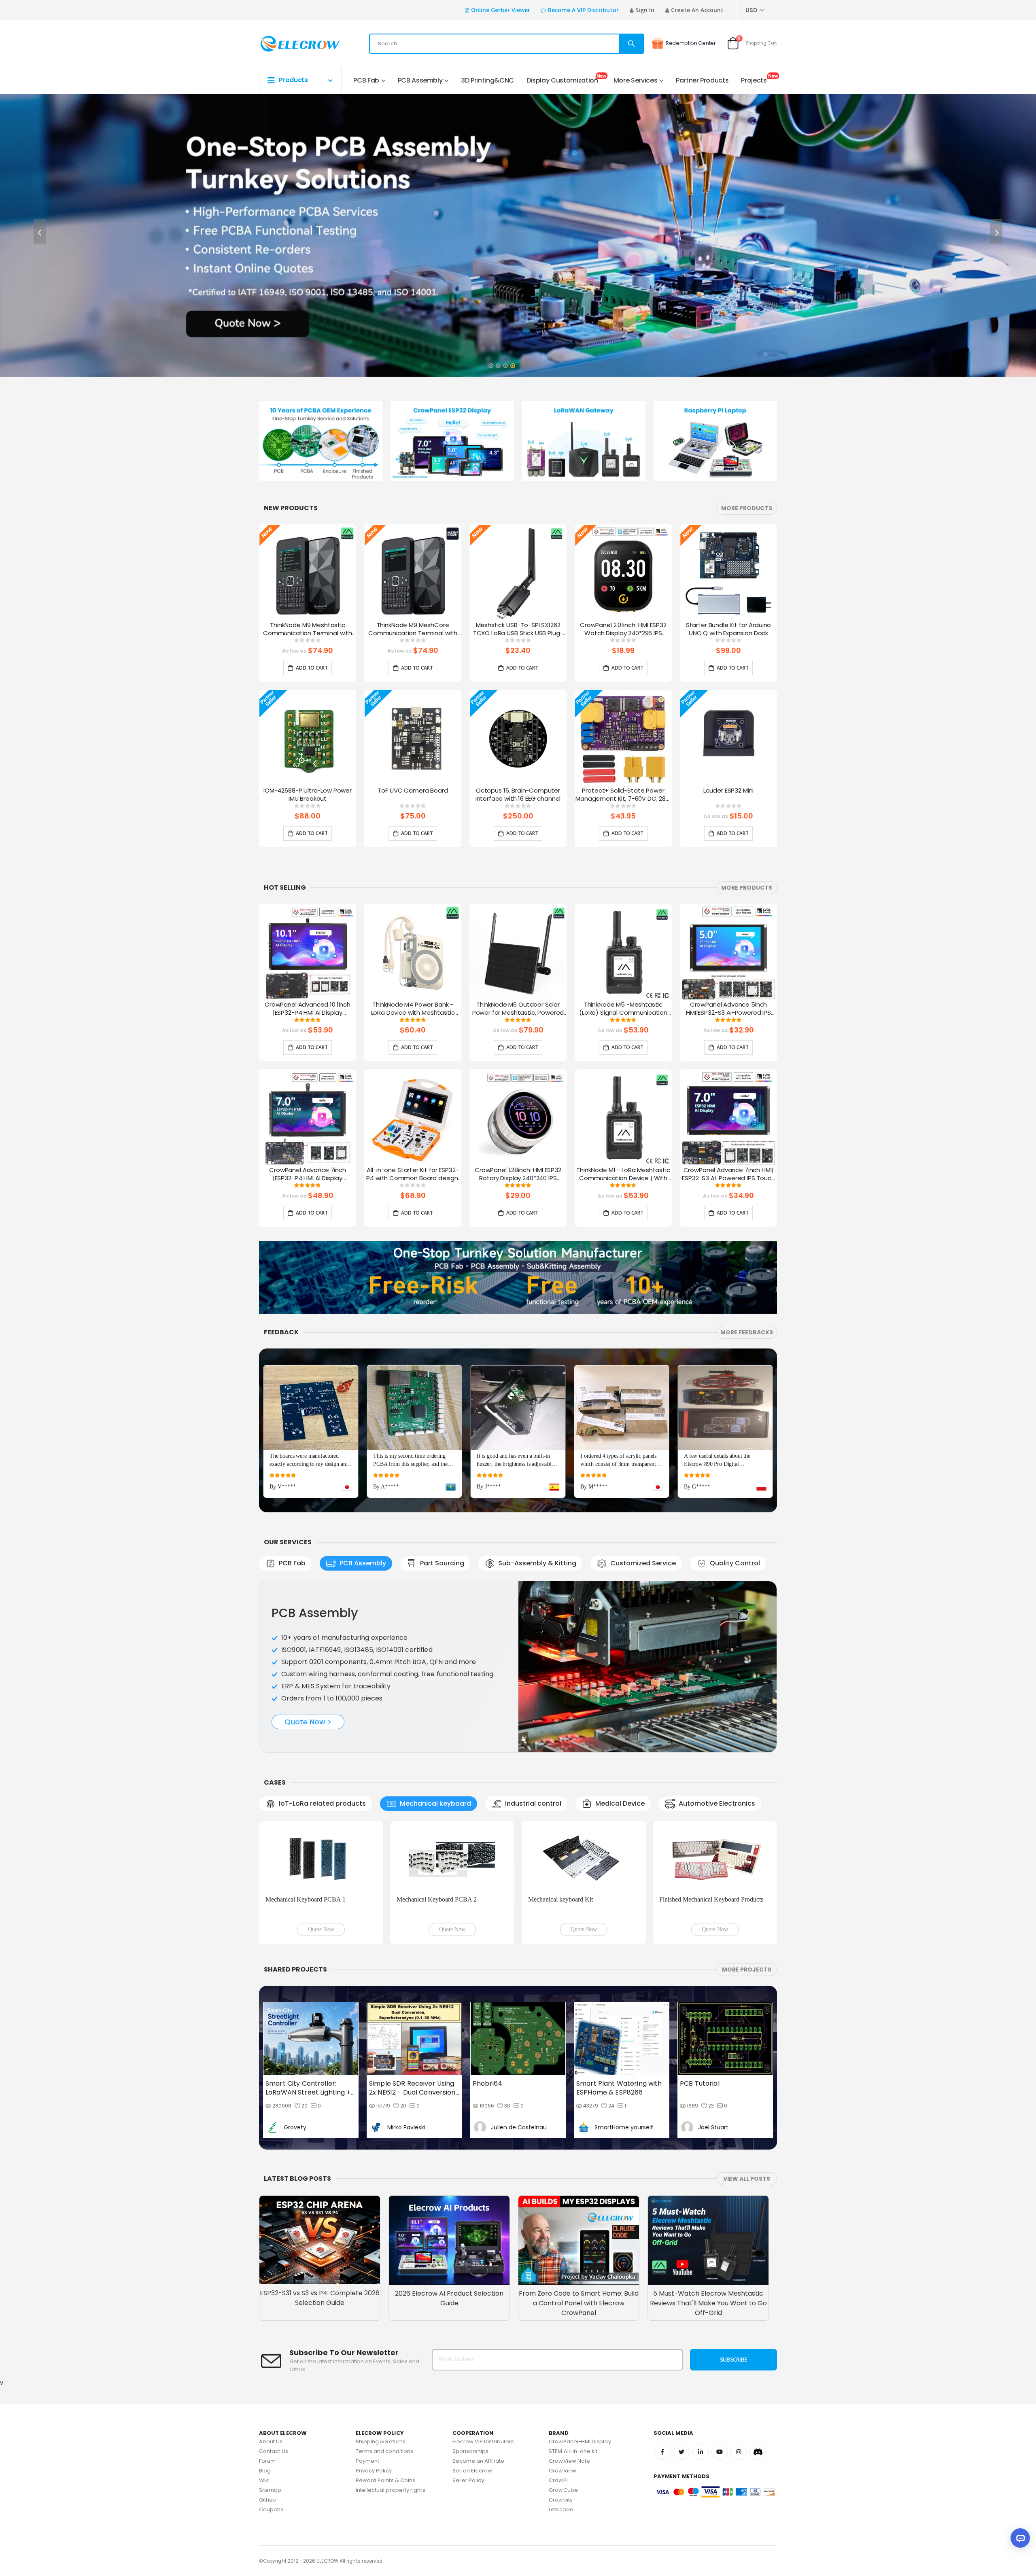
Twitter (681, 2452)
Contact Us (274, 2451)
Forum (267, 2461)
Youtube (720, 2452)
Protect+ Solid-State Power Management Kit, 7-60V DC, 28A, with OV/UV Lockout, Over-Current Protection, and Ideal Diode (623, 795)
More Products (747, 508)
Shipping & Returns (381, 2441)
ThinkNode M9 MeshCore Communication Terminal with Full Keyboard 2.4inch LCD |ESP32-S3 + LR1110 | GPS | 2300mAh (413, 630)
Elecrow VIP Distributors (483, 2441)
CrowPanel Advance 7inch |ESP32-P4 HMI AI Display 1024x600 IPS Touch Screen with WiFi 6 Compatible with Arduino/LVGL (308, 1175)
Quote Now (321, 1929)
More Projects (747, 1970)
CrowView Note (569, 2461)
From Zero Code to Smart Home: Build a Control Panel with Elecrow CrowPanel (579, 2303)
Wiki (264, 2480)
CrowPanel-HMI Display (580, 2441)
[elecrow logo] (288, 44)
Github (267, 2500)
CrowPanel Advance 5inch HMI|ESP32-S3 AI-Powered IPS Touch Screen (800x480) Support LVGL (728, 1009)
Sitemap (270, 2490)
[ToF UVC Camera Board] (413, 738)
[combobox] (507, 44)
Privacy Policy (374, 2471)
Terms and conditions (384, 2451)
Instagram (739, 2452)
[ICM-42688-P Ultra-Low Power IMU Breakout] (308, 738)
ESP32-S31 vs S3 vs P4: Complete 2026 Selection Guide (320, 2298)
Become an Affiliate (478, 2461)
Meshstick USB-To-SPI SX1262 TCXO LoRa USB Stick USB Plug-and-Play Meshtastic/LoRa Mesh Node (518, 630)
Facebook (662, 2452)
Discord (758, 2452)
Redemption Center (691, 43)
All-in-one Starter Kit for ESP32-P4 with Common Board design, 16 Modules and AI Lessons (413, 1175)
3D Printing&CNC (487, 80)
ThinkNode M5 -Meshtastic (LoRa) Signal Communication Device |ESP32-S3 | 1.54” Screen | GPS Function (623, 1009)
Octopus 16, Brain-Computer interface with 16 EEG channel (518, 795)
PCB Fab (366, 80)
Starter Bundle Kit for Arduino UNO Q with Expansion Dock (729, 629)
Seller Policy (468, 2480)
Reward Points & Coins (385, 2480)
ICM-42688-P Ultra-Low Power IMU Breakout (308, 795)
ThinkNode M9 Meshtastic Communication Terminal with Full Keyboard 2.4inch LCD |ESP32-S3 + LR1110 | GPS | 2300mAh (308, 630)
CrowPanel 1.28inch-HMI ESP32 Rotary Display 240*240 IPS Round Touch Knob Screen (518, 1175)
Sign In (645, 10)
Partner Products (702, 80)
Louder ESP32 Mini (728, 791)
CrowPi (558, 2480)
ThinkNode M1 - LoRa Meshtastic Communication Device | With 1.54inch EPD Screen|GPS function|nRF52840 (623, 1175)
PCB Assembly (420, 80)
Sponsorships (471, 2451)
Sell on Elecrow (472, 2471)
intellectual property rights (391, 2490)
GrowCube (563, 2490)
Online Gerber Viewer (501, 10)
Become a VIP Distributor (583, 10)
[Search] (631, 44)
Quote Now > (308, 1722)
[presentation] (40, 231)
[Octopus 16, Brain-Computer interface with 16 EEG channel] (518, 738)
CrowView (563, 2471)
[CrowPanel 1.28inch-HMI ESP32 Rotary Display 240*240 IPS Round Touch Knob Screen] (518, 1118)
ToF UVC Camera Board (413, 791)
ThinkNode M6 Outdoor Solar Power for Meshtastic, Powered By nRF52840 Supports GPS (518, 1009)
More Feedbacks (747, 1332)
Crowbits (561, 2500)
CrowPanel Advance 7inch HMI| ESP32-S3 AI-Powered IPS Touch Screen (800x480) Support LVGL (728, 1175)
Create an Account (697, 10)
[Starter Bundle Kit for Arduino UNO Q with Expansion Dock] (728, 573)
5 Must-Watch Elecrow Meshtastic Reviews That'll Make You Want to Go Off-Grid (708, 2303)
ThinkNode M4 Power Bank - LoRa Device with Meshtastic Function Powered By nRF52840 (413, 1009)
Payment (367, 2461)
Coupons (271, 2509)
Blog (265, 2471)
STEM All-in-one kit (573, 2451)
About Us (271, 2441)
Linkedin (701, 2452)
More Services (635, 80)
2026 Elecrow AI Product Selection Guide (449, 2298)
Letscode (561, 2509)
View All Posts (747, 2179)
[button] (490, 363)
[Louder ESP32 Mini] (728, 738)
